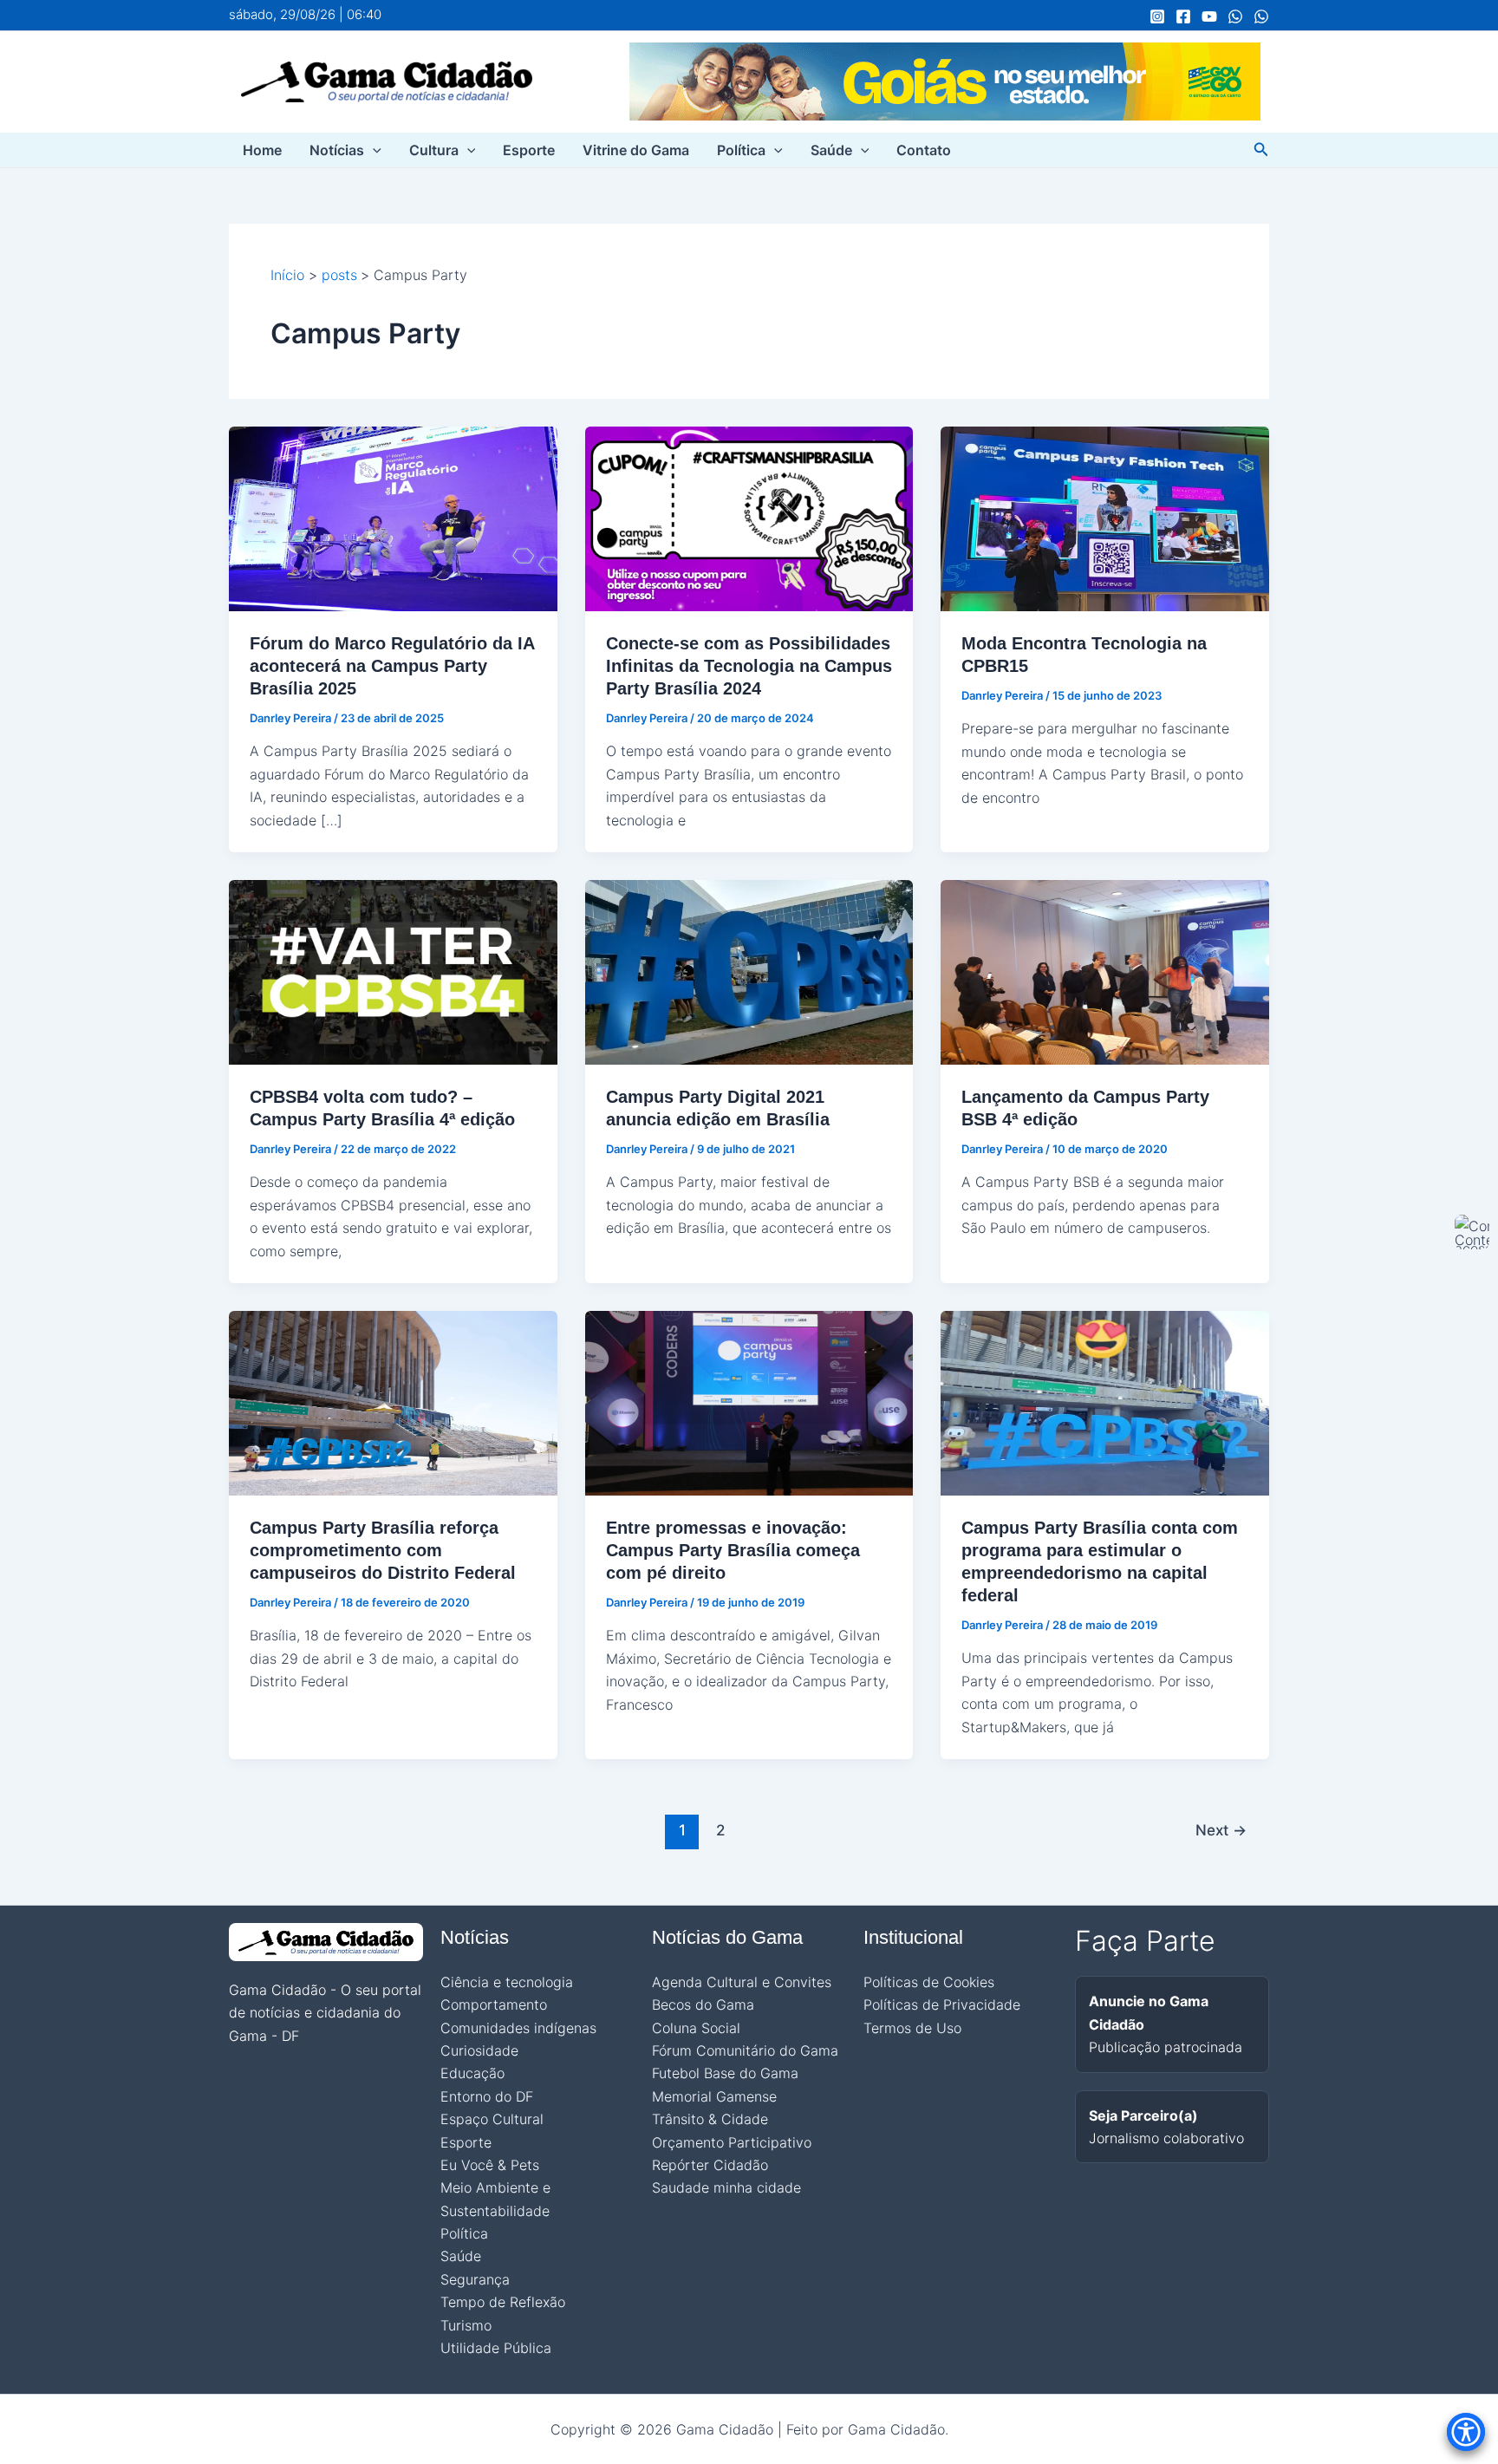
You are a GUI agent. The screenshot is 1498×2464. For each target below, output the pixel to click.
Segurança (475, 2279)
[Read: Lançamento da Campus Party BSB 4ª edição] (1105, 971)
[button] (373, 150)
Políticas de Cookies (929, 1982)
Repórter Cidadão (710, 2165)
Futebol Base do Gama (725, 2073)
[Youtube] (1209, 16)
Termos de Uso (912, 2028)
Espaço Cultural (492, 2119)
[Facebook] (1183, 16)
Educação (472, 2073)
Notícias (337, 150)
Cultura (434, 150)
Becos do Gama (703, 2004)
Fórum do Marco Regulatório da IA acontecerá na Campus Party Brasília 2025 (392, 666)
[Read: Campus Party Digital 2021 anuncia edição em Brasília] (749, 971)
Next (1221, 1830)
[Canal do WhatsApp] (1235, 16)
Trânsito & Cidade (710, 2119)
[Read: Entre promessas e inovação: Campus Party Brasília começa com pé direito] (749, 1402)
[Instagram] (1157, 16)
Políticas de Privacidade (942, 2004)
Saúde (831, 150)
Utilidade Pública (496, 2348)
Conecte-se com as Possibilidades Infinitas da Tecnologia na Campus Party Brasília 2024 (749, 666)
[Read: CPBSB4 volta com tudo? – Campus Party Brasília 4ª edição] (393, 971)
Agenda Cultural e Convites (742, 1982)
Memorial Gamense (714, 2096)
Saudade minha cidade (726, 2187)
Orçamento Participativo (732, 2142)
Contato (924, 150)
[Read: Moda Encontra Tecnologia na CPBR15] (1105, 518)
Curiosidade (479, 2050)
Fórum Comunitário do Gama (745, 2050)
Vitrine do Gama (636, 150)
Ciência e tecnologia (507, 1982)
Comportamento (494, 2004)
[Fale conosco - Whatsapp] (1261, 16)
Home (262, 150)
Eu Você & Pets (490, 2165)
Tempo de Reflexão (503, 2302)
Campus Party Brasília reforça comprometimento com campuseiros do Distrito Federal (383, 1550)
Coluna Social (696, 2028)
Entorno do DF (487, 2096)
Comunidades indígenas (518, 2028)
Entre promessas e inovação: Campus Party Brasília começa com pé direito (733, 1550)
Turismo (466, 2325)
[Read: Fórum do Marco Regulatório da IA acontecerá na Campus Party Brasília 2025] (393, 518)
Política (741, 150)
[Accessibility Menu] (1466, 2432)
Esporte (529, 150)
